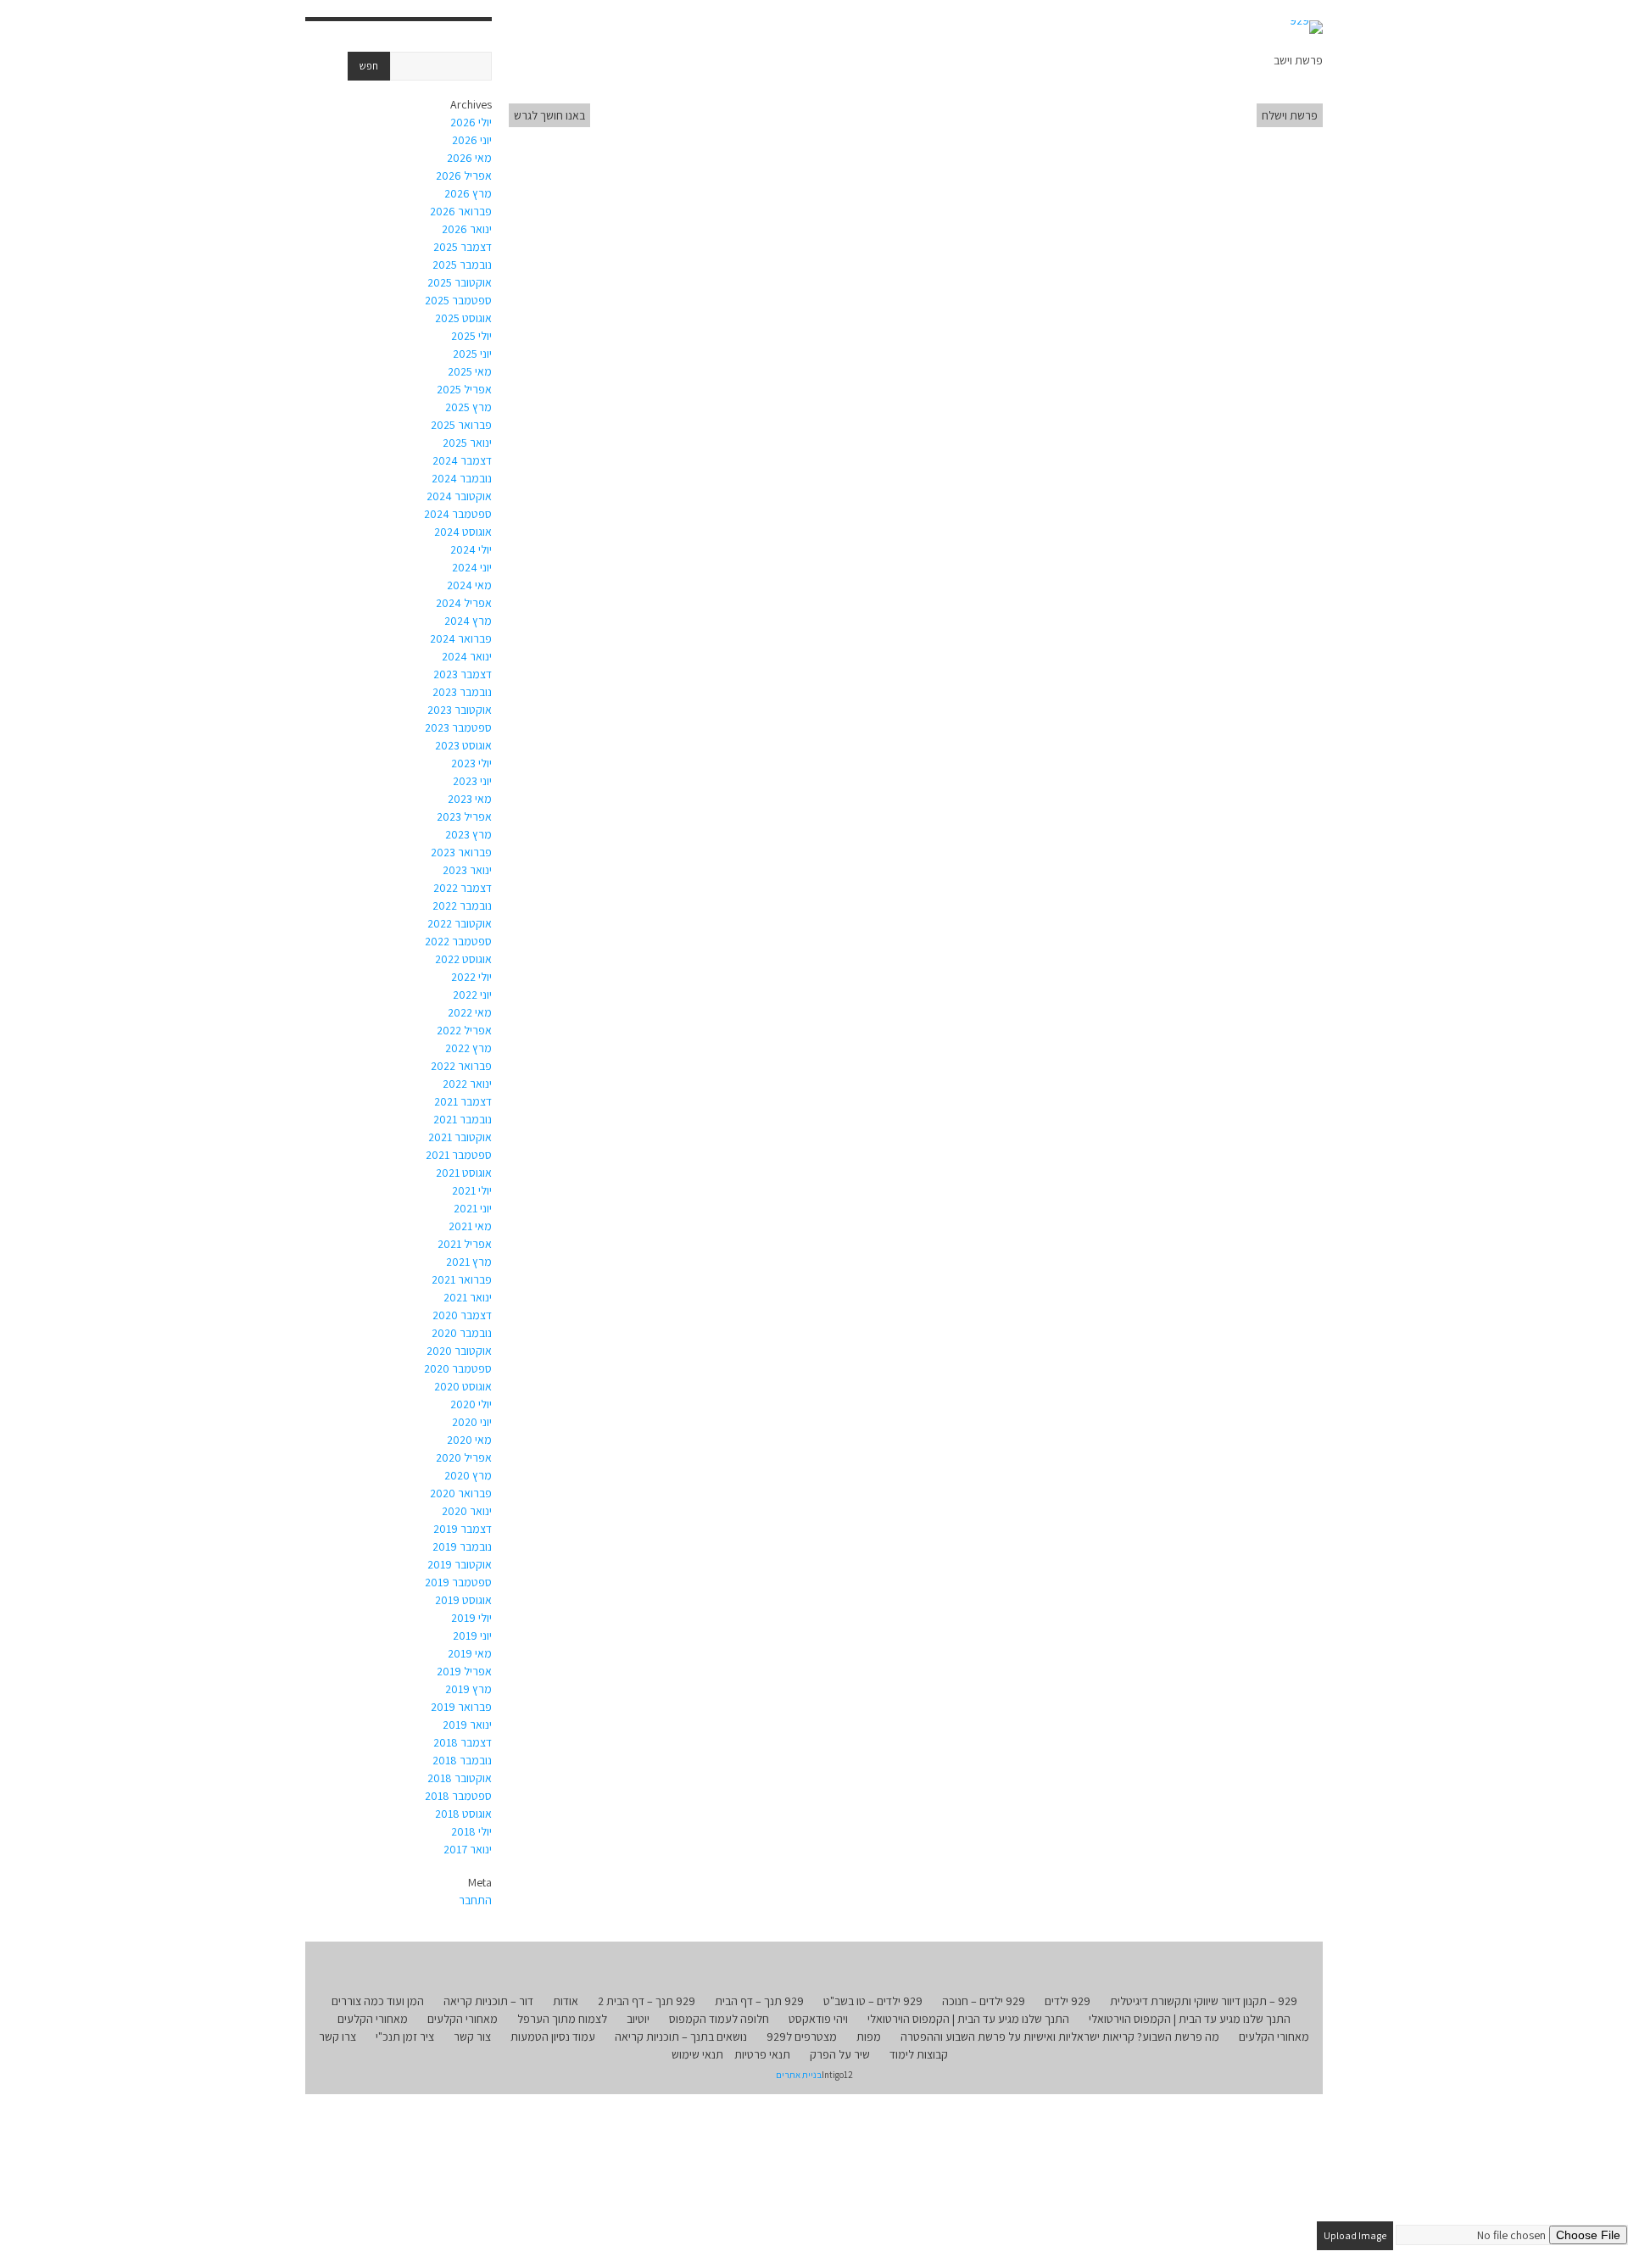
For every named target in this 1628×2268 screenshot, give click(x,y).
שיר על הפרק (840, 2054)
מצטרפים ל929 (802, 2037)
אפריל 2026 (464, 176)
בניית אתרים (799, 2075)
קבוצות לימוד (919, 2054)
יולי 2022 (471, 977)
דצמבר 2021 (463, 1101)
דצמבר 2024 (462, 460)
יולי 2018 (471, 1831)
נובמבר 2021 (463, 1119)
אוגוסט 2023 (463, 745)
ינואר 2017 (468, 1849)
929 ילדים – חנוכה (984, 2001)
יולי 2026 (471, 122)
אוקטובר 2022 (460, 923)
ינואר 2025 (467, 443)
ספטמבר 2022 (458, 941)
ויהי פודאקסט (818, 2019)
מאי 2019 (470, 1653)
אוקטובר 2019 (460, 1564)
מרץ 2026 (468, 193)
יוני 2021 (473, 1208)
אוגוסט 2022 (463, 959)
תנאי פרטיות (762, 2054)
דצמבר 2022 (463, 888)
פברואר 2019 (461, 1707)
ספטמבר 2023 (458, 727)
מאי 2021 (470, 1226)
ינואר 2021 (468, 1297)
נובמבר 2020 (462, 1333)
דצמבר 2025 (463, 247)
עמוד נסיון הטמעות (553, 2037)
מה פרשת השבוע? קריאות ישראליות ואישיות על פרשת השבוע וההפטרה (1060, 2037)
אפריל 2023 (464, 816)
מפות (869, 2037)
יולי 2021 (472, 1190)
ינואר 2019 (467, 1725)
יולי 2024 (471, 549)
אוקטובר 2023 (460, 710)
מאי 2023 (470, 799)
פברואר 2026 (461, 211)
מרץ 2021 (469, 1262)
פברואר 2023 (461, 852)
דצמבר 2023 (463, 674)
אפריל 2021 (465, 1244)
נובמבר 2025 (462, 265)
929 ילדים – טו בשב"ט (873, 2001)
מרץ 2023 (468, 834)
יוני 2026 (472, 140)
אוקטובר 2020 (459, 1351)
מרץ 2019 (468, 1689)
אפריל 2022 (464, 1030)
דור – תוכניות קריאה (488, 2001)
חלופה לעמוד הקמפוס (719, 2019)
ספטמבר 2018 (458, 1796)
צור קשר (472, 2037)
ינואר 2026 (467, 229)
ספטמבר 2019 (458, 1582)
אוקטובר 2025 (460, 282)
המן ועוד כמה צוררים (378, 2001)
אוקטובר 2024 (459, 496)
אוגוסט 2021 (464, 1173)
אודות (566, 2001)
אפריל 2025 (464, 389)
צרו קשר (337, 2037)
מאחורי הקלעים (463, 2019)
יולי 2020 (471, 1404)
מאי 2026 (469, 158)
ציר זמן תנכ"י (405, 2037)
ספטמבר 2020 (458, 1368)
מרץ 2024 (468, 621)
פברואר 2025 (461, 425)
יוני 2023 (472, 781)
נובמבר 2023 (462, 692)
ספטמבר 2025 (458, 300)
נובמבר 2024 (462, 478)
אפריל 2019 (464, 1671)
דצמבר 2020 (462, 1315)
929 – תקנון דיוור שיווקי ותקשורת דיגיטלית (1204, 2001)
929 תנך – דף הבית (759, 2001)
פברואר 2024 (461, 638)
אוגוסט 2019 (463, 1600)
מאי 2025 (470, 371)
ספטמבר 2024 (458, 514)
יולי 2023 (471, 763)
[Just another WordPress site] (1306, 27)
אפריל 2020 (464, 1457)
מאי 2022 (470, 1012)
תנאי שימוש (697, 2054)
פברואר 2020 (461, 1493)
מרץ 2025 (468, 407)
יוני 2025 (472, 354)
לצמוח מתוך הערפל (562, 2019)
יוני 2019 (472, 1636)
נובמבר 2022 (462, 906)
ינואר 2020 (467, 1511)
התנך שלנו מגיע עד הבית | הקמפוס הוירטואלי (1190, 2019)
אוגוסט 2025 (463, 318)
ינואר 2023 (467, 870)
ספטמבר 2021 (459, 1155)
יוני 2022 (472, 995)
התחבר (475, 1900)
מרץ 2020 (468, 1475)
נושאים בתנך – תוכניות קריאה (681, 2037)
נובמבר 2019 (462, 1546)
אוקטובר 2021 (460, 1137)
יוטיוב (638, 2019)
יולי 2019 (471, 1618)
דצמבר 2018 (463, 1742)
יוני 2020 (472, 1422)
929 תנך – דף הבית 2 (647, 2001)
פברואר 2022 (461, 1066)
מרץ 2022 (468, 1048)
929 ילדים (1068, 2001)
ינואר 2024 (467, 656)
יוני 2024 (472, 567)
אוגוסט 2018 (463, 1814)
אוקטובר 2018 (460, 1778)
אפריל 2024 (464, 603)
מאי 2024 (469, 585)
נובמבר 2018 (462, 1760)
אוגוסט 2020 (463, 1386)
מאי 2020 (469, 1440)
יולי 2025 (471, 336)
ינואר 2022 (467, 1084)
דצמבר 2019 (463, 1529)
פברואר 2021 (462, 1279)
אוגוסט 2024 (463, 532)
